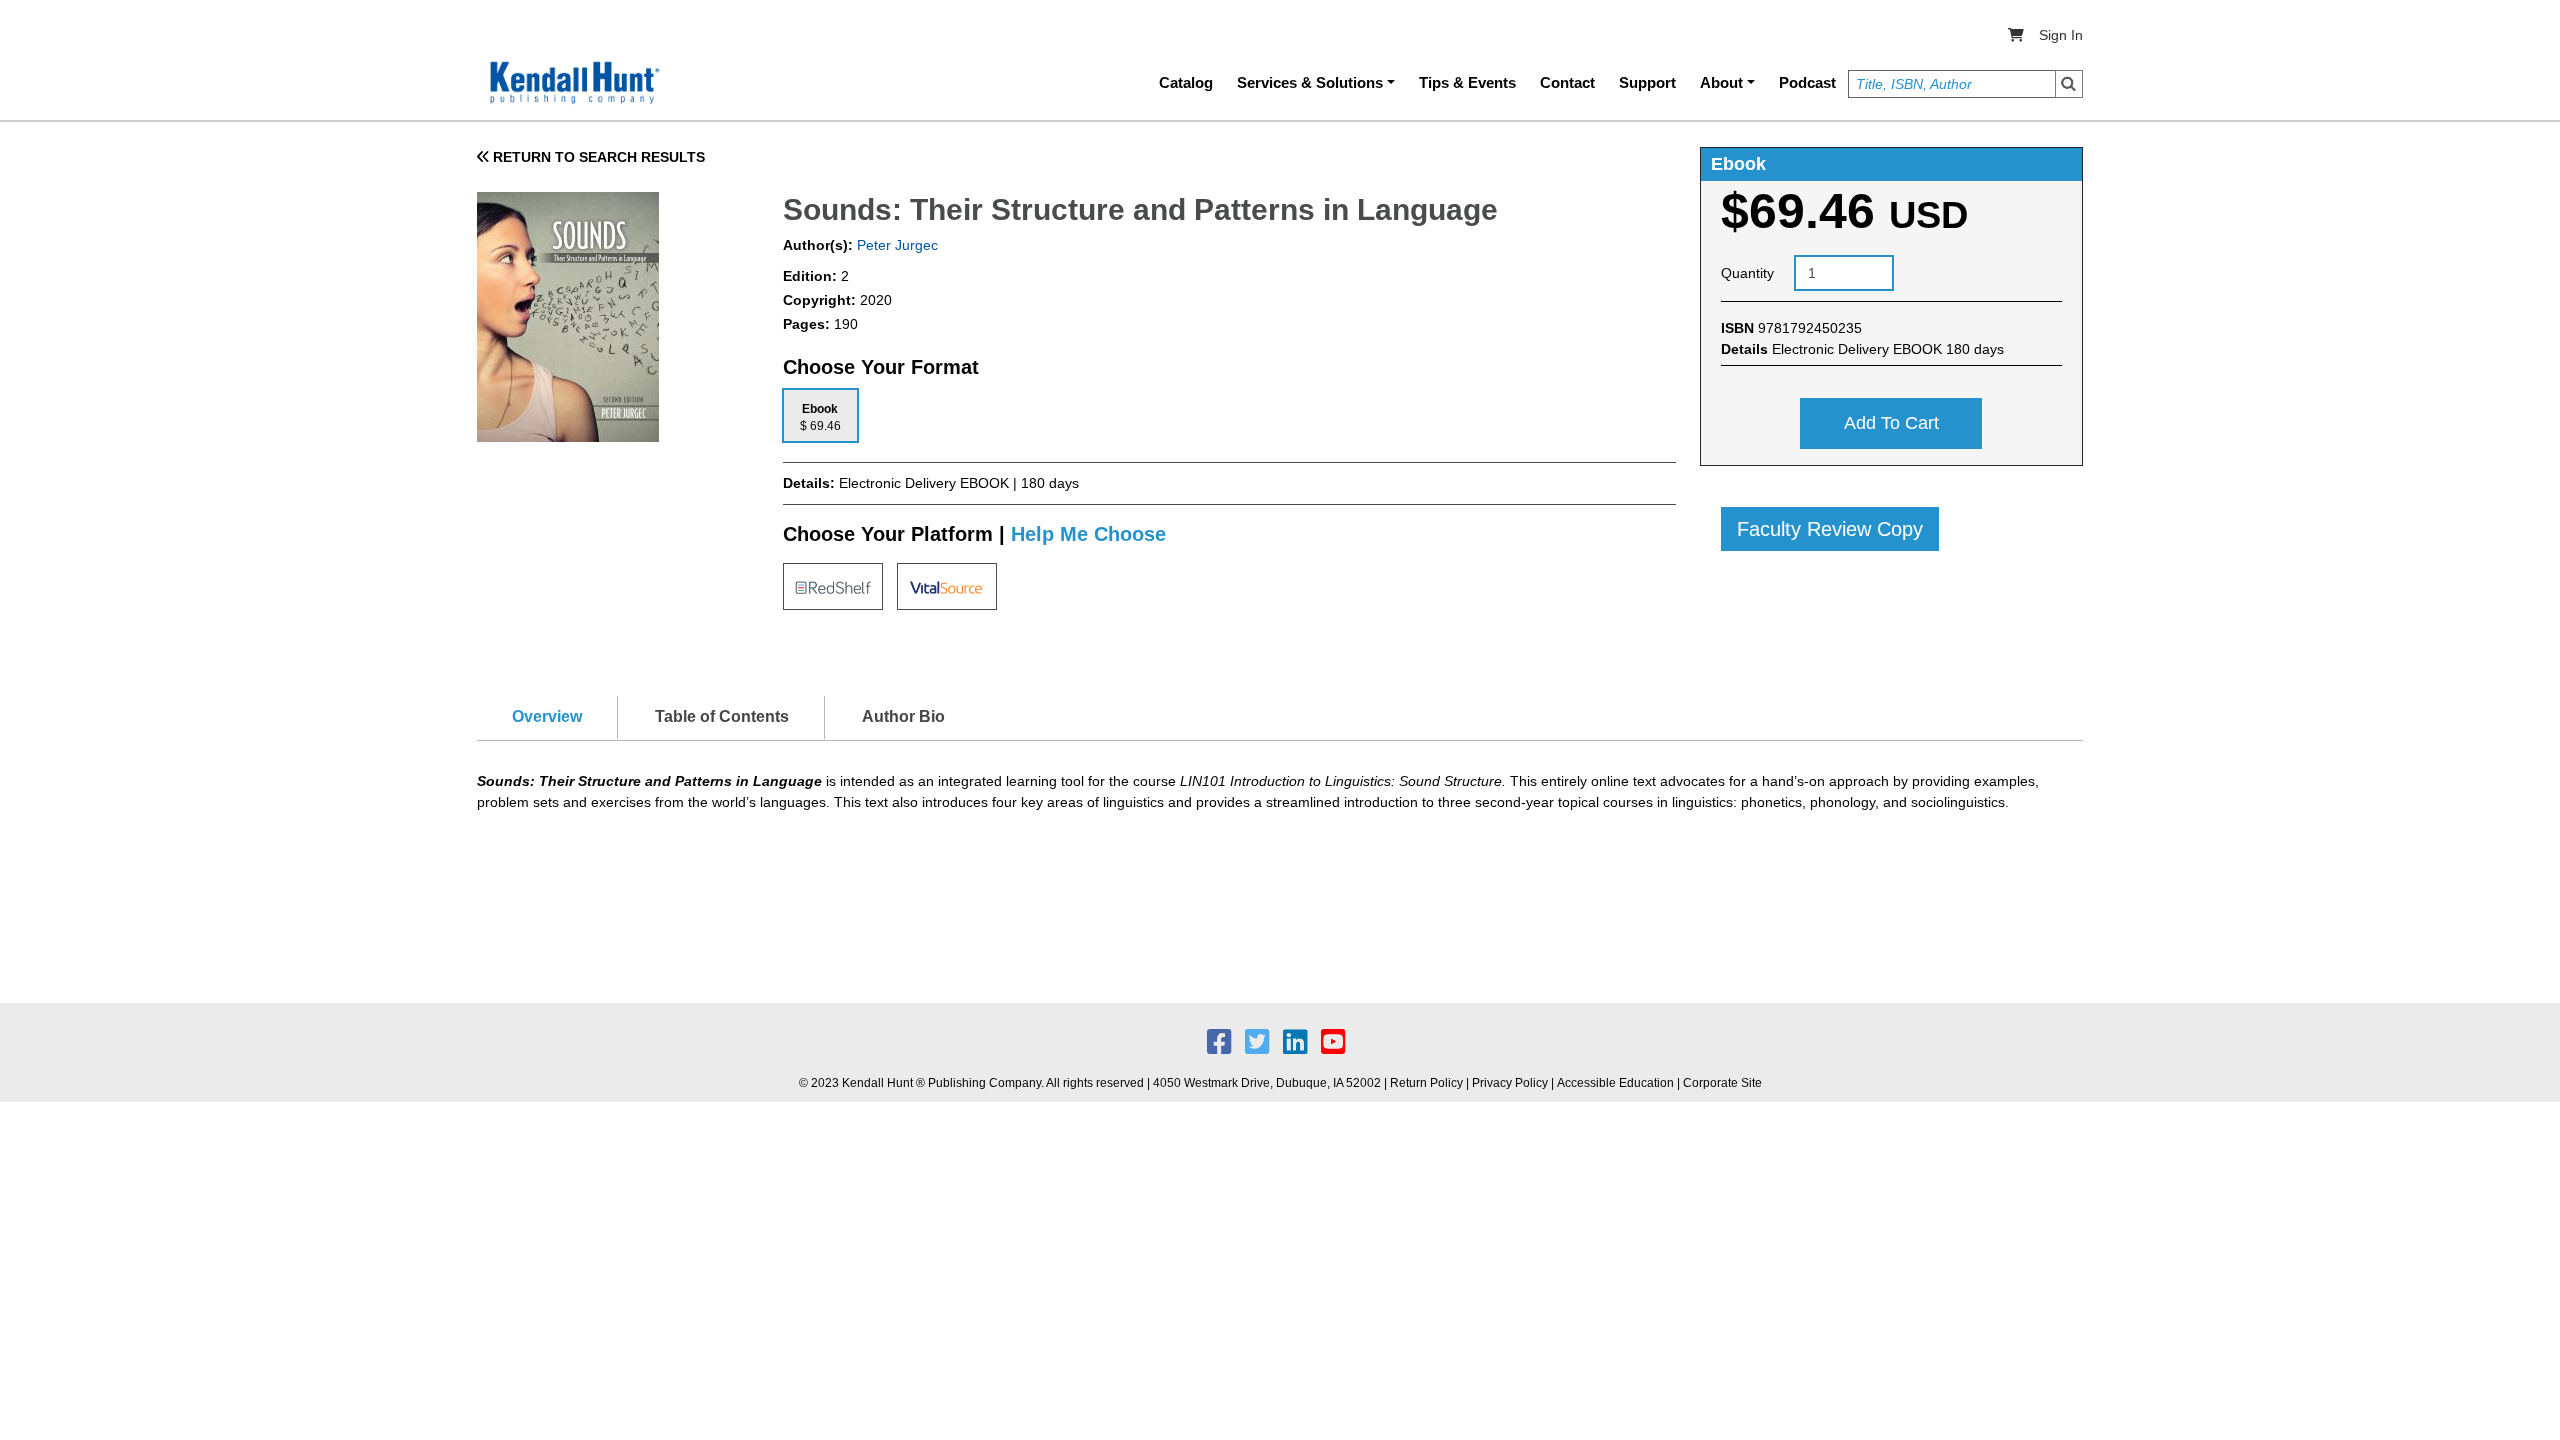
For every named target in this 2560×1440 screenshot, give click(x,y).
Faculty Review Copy (1830, 529)
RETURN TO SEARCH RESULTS (597, 157)
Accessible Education (1615, 1083)
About (1721, 82)
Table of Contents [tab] (722, 716)
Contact (1567, 82)
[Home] (573, 83)
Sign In (2061, 35)
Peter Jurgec (895, 245)
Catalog (1186, 82)
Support (1647, 82)
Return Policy (1426, 1083)
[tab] (820, 415)
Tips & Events (1467, 82)
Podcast (1807, 82)
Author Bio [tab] (903, 716)
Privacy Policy (1510, 1083)
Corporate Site (1722, 1083)
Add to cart (1891, 423)
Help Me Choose (1088, 534)
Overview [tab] (547, 716)
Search (2069, 84)
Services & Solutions (1310, 82)
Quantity (1747, 273)
